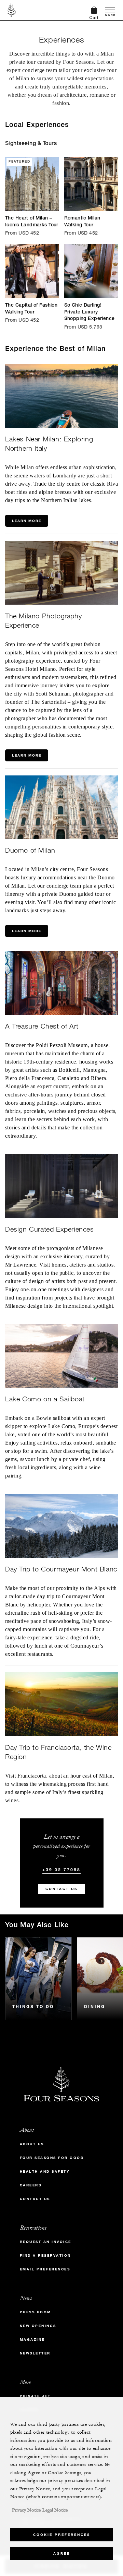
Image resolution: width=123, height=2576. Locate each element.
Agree (62, 2554)
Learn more (27, 521)
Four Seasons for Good (52, 2158)
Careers (31, 2185)
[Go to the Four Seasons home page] (11, 10)
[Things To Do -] (38, 1979)
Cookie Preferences (62, 2535)
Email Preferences (45, 2269)
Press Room (36, 2312)
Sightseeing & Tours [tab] (31, 144)
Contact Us (61, 1889)
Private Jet (35, 2396)
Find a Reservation (45, 2256)
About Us (32, 2144)
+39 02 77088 (61, 1869)
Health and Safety (45, 2171)
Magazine (32, 2340)
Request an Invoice (46, 2242)
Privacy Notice (26, 2510)
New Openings (38, 2326)
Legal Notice (55, 2510)
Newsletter (35, 2353)
